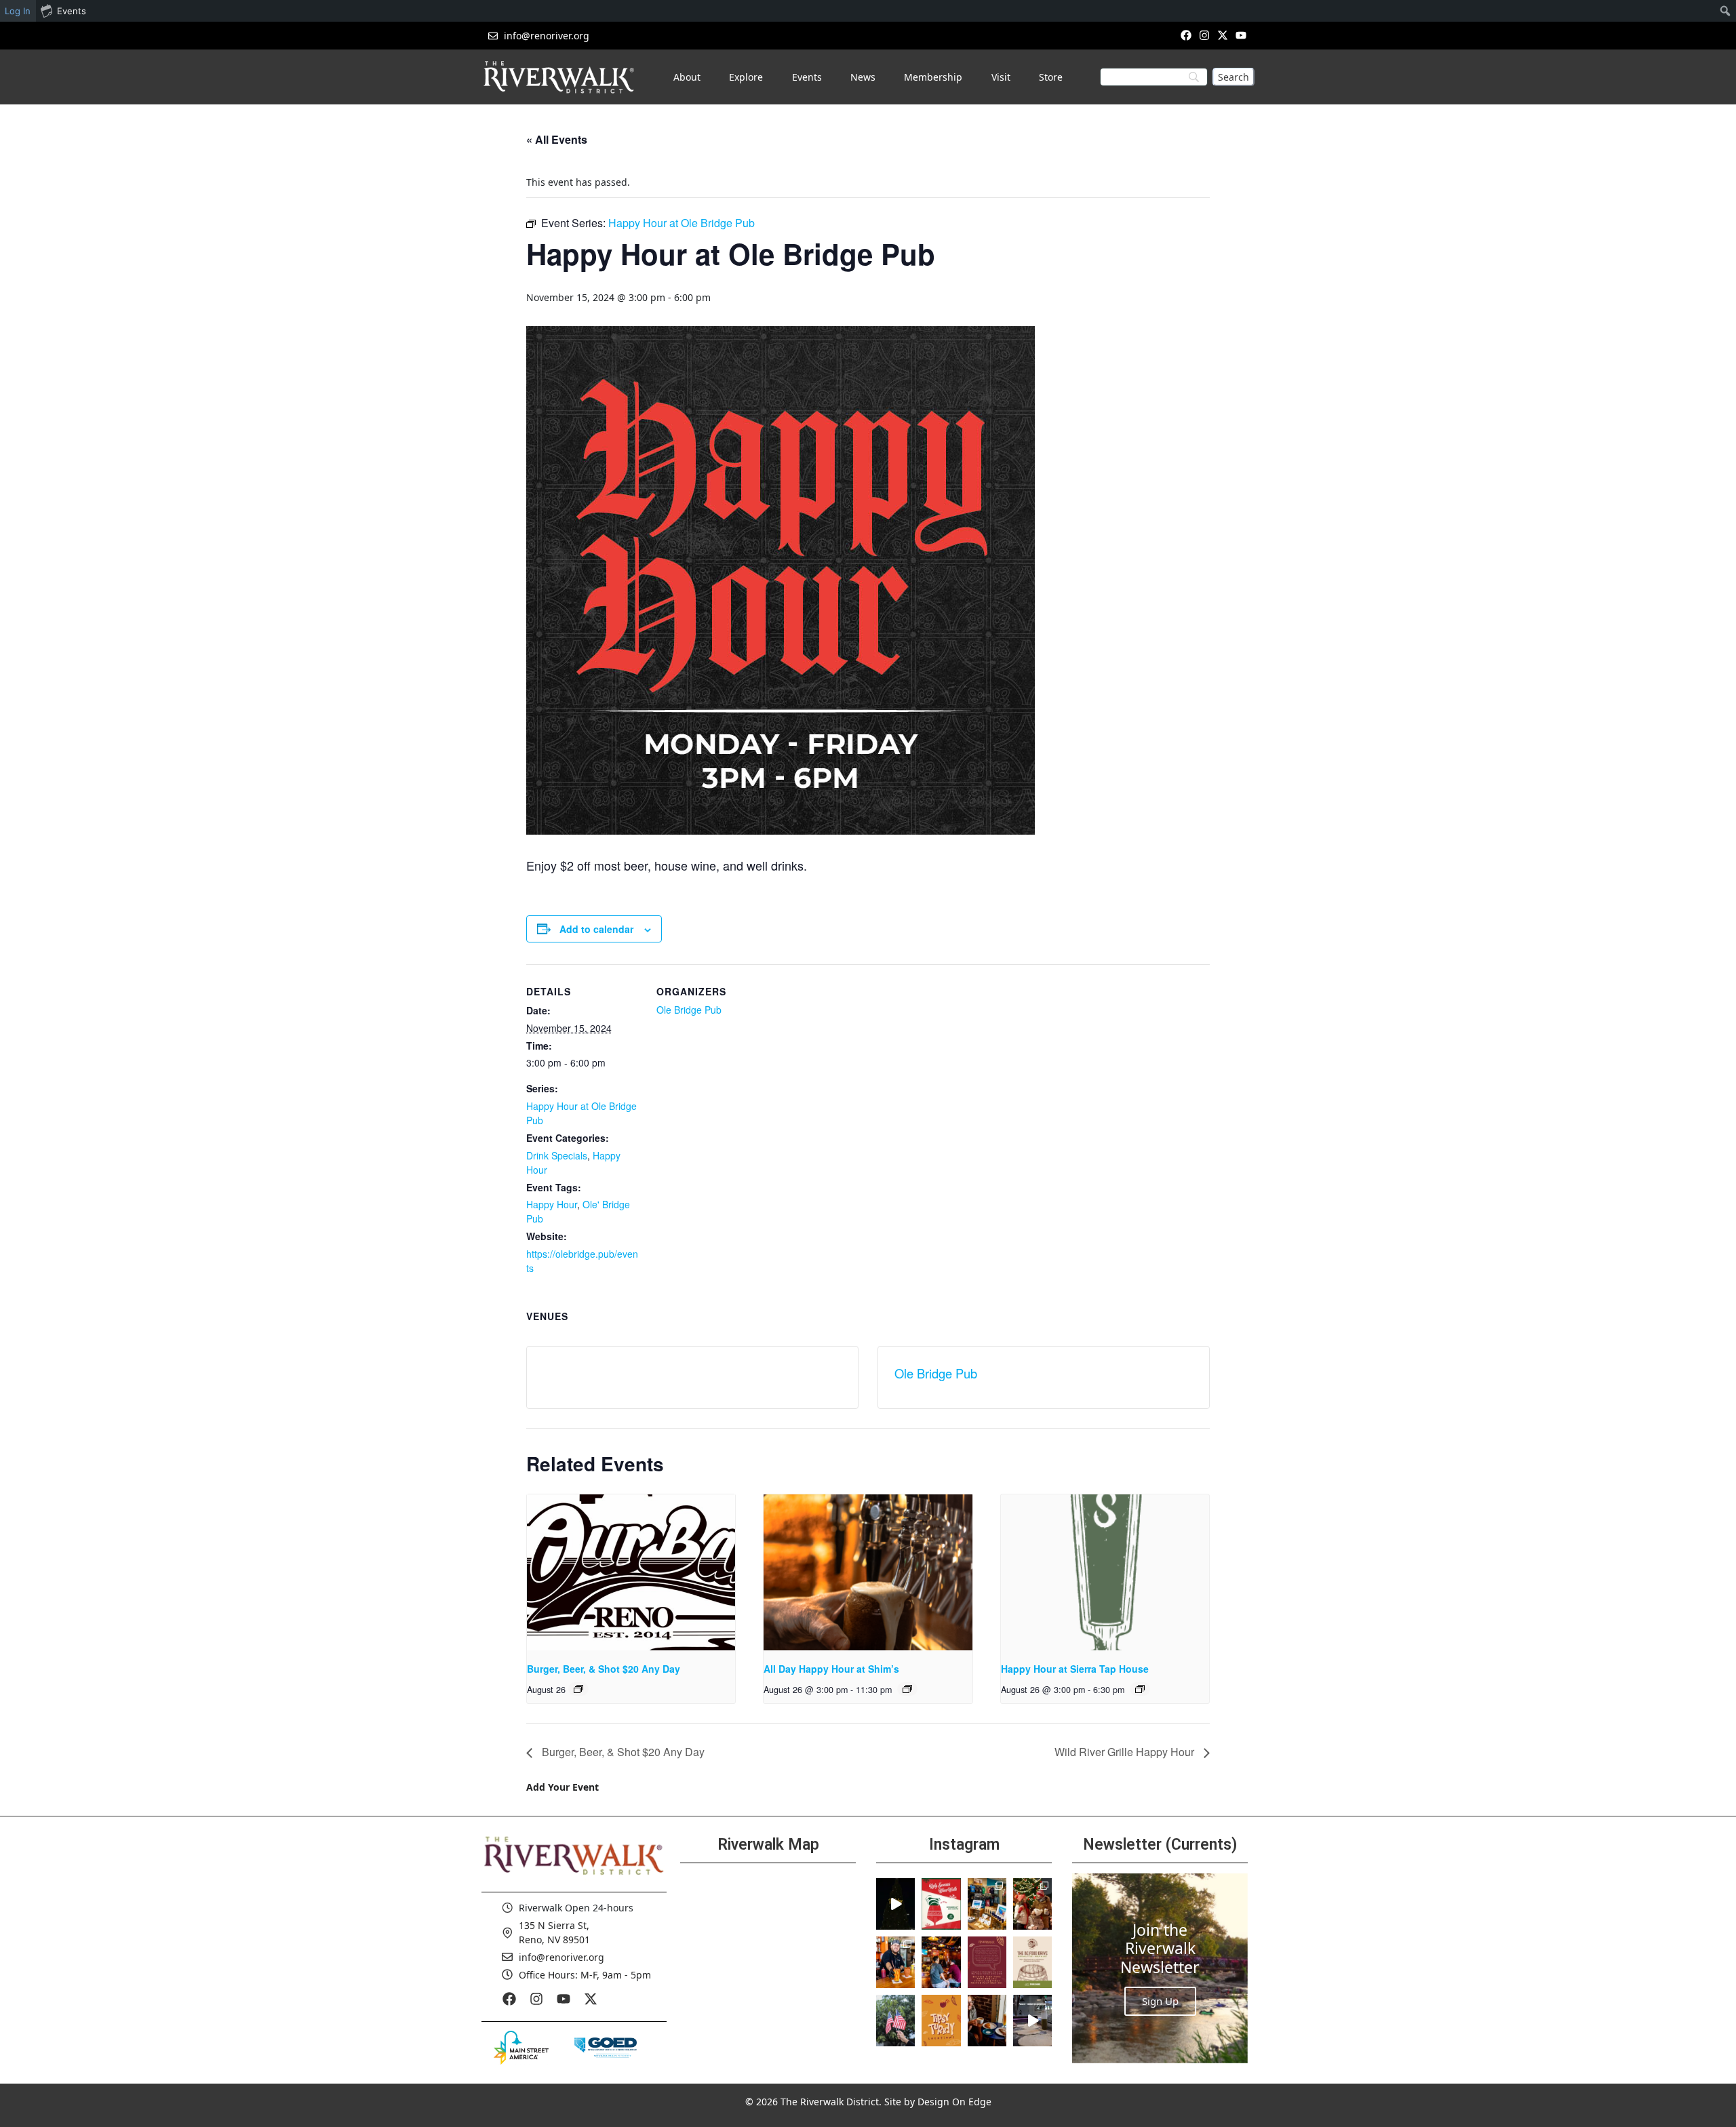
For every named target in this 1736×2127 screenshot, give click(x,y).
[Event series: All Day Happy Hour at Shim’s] (907, 1689)
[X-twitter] (1223, 35)
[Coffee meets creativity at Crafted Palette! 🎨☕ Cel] (987, 2021)
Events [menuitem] (72, 11)
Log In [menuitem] (18, 11)
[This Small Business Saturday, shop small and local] (987, 1904)
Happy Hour (552, 1204)
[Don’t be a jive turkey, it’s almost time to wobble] (987, 1962)
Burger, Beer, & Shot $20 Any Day (604, 1669)
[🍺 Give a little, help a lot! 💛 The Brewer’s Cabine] (1032, 1962)
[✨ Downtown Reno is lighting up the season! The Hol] (1032, 1904)
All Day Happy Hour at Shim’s (831, 1669)
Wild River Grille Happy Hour (1126, 1752)
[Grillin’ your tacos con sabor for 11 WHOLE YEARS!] (895, 1962)
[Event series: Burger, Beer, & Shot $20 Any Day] (578, 1689)
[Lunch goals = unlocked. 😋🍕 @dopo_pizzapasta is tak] (1032, 2021)
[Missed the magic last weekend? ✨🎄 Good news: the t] (895, 1904)
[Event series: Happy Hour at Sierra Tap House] (1140, 1689)
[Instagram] (1204, 35)
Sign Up (1160, 2001)
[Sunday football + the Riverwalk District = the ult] (941, 1962)
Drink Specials (557, 1155)
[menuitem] (1725, 11)
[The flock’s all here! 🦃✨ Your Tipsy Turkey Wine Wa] (941, 2021)
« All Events (557, 139)
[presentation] (631, 1572)
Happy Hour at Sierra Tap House (1075, 1669)
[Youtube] (1241, 35)
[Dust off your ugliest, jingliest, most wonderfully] (941, 1904)
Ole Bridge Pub (689, 1010)
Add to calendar (596, 929)
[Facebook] (1186, 35)
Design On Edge (954, 2102)
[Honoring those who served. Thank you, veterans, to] (895, 2021)
